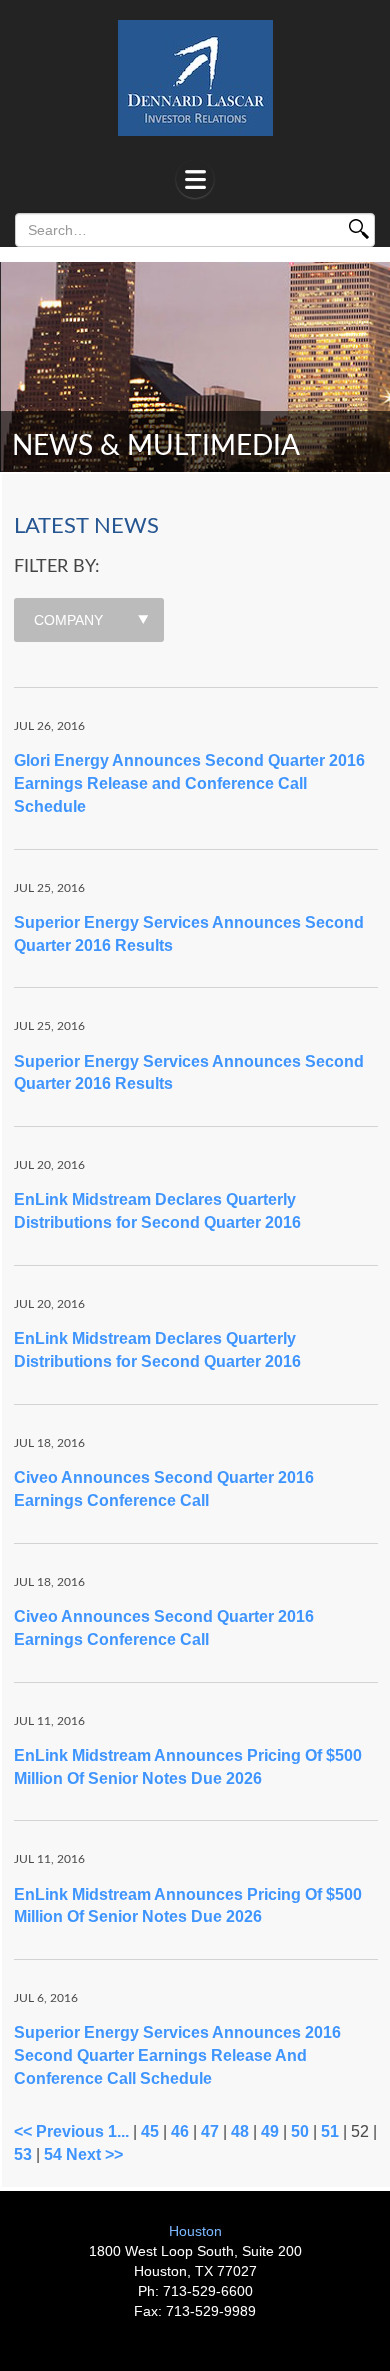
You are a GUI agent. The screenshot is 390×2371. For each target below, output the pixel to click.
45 (150, 2131)
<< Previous (59, 2131)
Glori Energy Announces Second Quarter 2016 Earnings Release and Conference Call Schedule (189, 783)
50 (300, 2131)
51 (330, 2131)
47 (210, 2131)
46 (180, 2131)
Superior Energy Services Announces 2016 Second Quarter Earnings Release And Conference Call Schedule (177, 2055)
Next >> (94, 2154)
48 (240, 2131)
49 (270, 2131)
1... (118, 2131)
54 (53, 2154)
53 (23, 2154)
